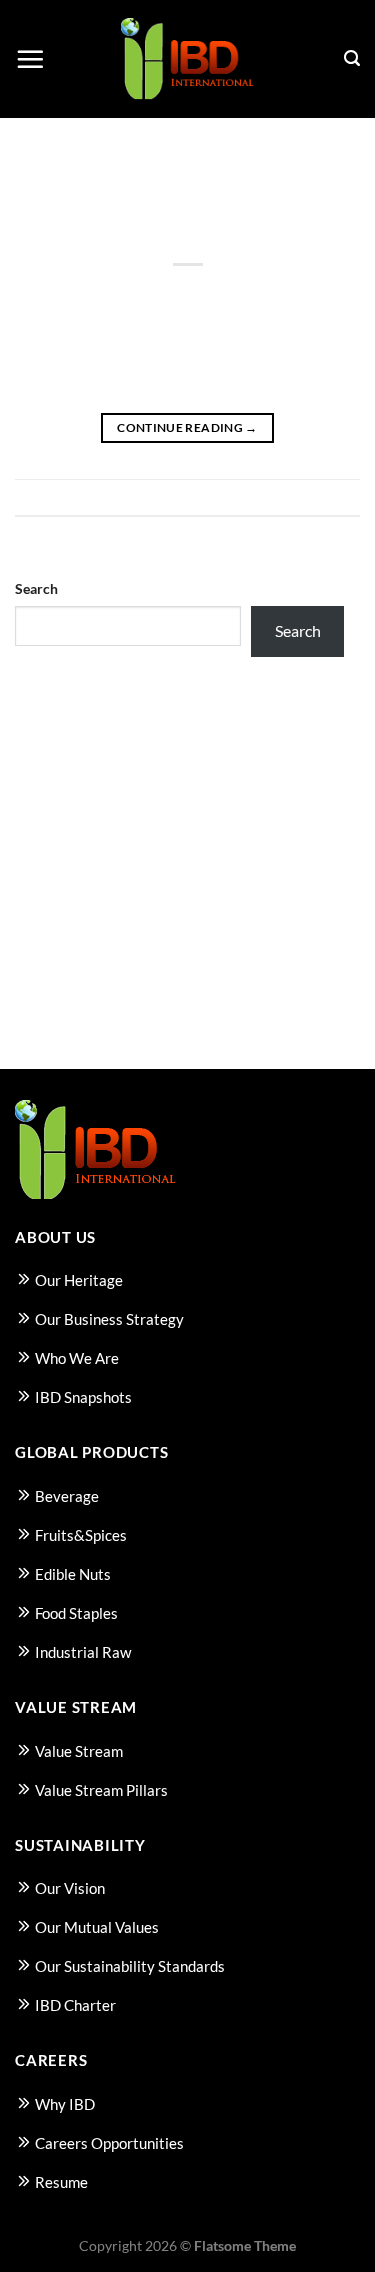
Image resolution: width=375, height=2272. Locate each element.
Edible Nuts (73, 1574)
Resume (61, 2182)
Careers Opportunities (109, 2143)
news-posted (60, 743)
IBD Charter (75, 2005)
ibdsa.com (285, 288)
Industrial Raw (83, 1652)
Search (36, 588)
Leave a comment (309, 497)
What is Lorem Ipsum (88, 778)
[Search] (352, 58)
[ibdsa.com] (187, 59)
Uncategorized (187, 210)
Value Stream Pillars (101, 1790)
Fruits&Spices (81, 1535)
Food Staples (76, 1613)
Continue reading (187, 427)
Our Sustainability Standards (130, 1966)
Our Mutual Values (97, 1927)
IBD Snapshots (83, 1397)
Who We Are (77, 1358)
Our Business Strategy (109, 1319)
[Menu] (30, 59)
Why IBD (65, 2104)
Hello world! (188, 234)
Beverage (67, 1496)
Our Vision (70, 1888)
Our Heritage (79, 1280)
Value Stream (79, 1751)
